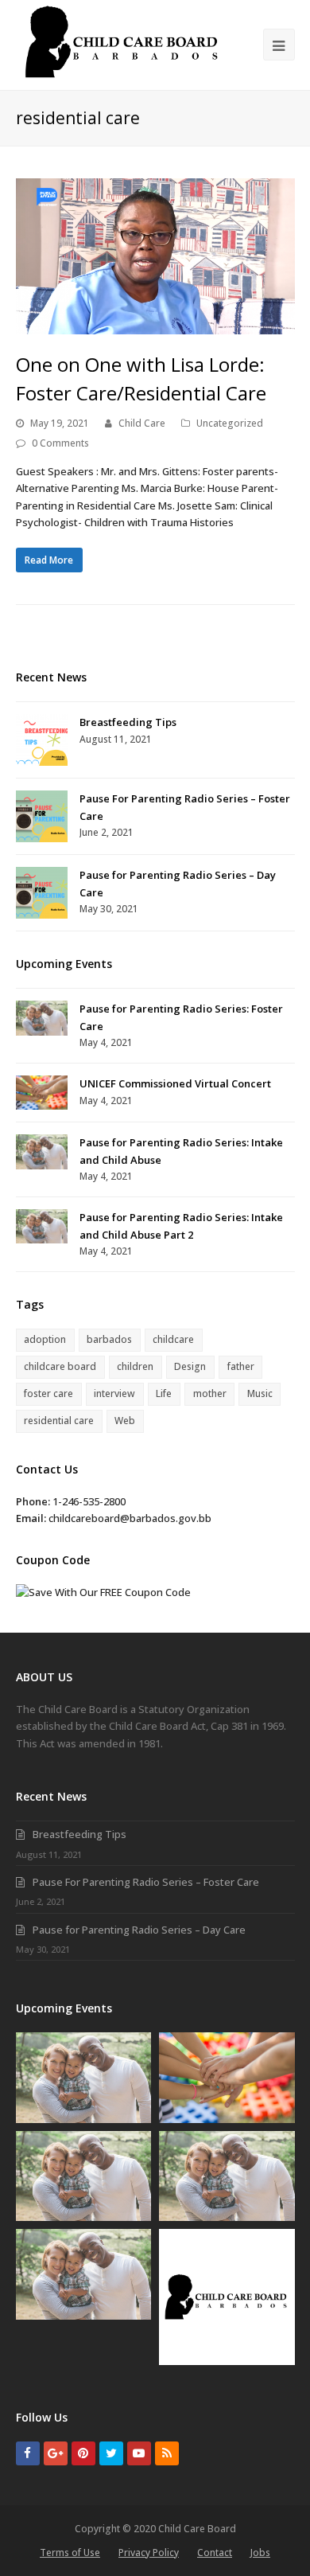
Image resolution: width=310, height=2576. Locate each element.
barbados (109, 1339)
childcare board (60, 1366)
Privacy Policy (149, 2553)
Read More (49, 560)
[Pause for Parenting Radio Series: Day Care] (84, 2274)
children (135, 1366)
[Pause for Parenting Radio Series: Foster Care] (42, 1018)
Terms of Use (70, 2553)
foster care (48, 1393)
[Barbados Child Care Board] (124, 40)
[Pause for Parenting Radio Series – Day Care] (42, 893)
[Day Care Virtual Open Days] (227, 2297)
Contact (215, 2553)
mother (210, 1393)
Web (125, 1421)
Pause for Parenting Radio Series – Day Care (139, 1930)
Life (164, 1393)
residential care (59, 1421)
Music (260, 1393)
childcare (173, 1339)
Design (190, 1366)
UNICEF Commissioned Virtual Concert (175, 1083)
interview (114, 1393)
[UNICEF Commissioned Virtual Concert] (42, 1093)
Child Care (142, 423)
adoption (45, 1339)
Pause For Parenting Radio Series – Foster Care (146, 1882)
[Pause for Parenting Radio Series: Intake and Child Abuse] (42, 1151)
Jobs (260, 2553)
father (241, 1366)
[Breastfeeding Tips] (42, 740)
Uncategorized (230, 423)
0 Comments (60, 443)
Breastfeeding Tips (128, 722)
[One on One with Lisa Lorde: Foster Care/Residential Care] (155, 256)
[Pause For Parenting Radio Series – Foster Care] (42, 816)
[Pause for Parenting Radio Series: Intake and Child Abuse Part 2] (42, 1226)
